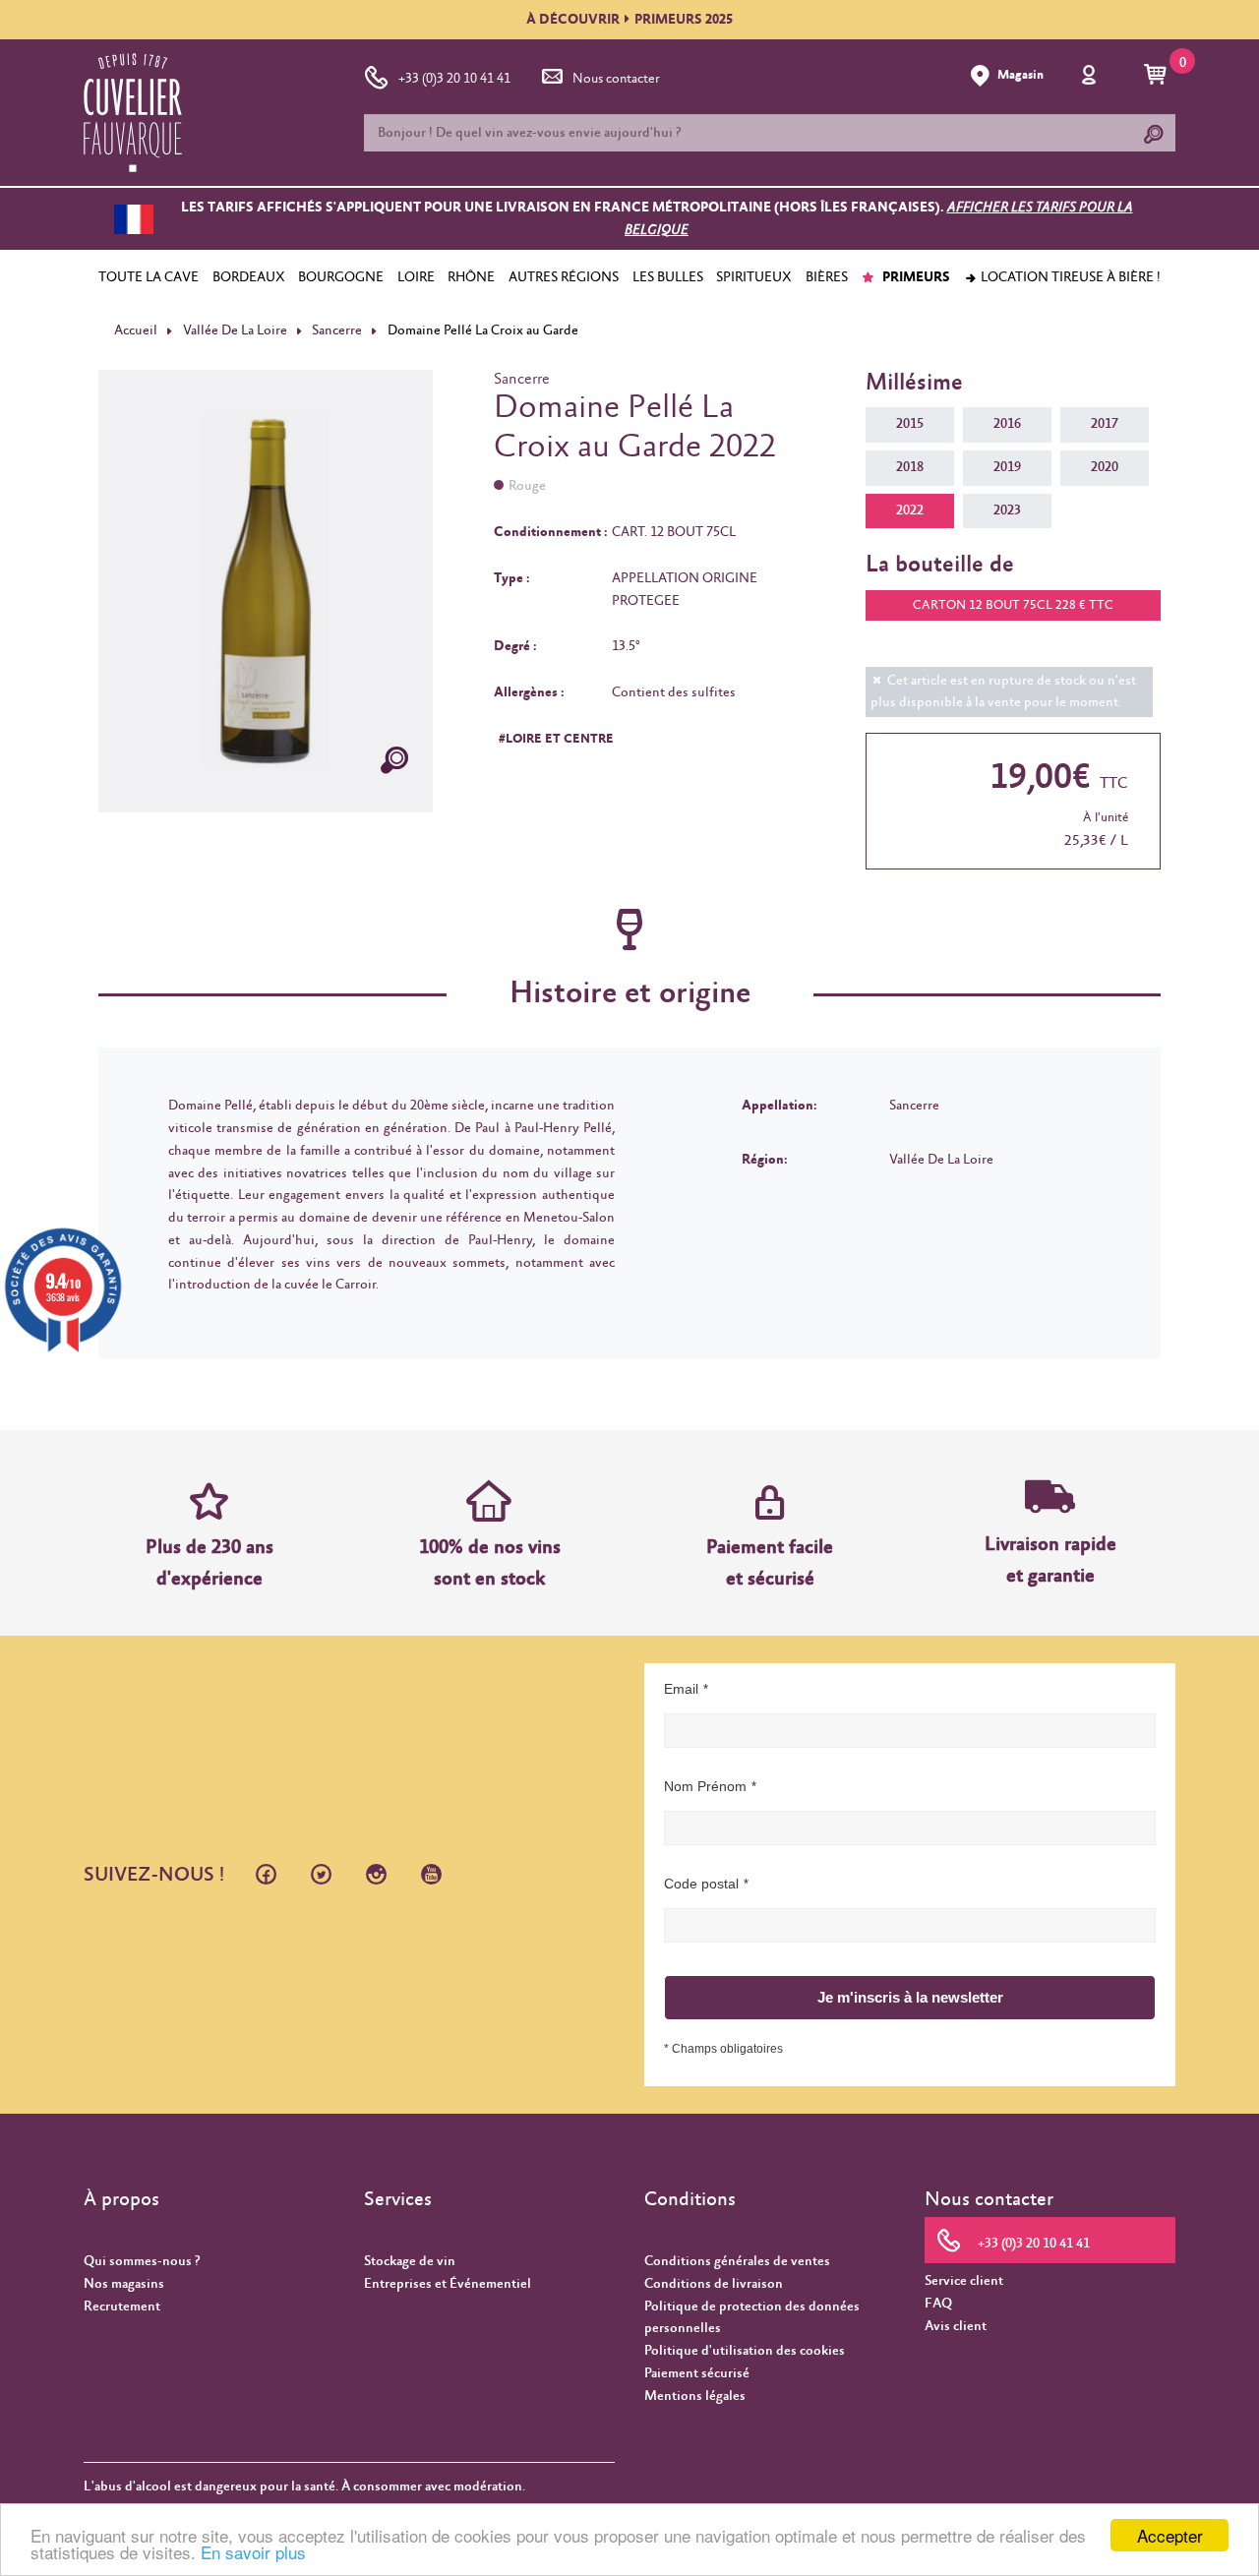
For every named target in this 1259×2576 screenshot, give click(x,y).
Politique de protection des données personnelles (752, 2318)
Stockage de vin (410, 2261)
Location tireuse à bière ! (1069, 277)
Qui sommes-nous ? (142, 2261)
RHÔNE (471, 277)
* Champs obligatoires (723, 2049)
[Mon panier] (1158, 76)
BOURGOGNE (341, 277)
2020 (1105, 467)
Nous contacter (616, 79)
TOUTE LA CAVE (149, 277)
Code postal (701, 1884)
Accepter (1170, 2535)
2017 (1105, 424)
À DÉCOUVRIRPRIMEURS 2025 (629, 20)
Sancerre (337, 330)
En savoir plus (253, 2552)
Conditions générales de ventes (737, 2261)
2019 (1007, 467)
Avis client (956, 2326)
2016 (1007, 424)
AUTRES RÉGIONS (564, 277)
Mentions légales (695, 2396)
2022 (910, 510)
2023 (1007, 510)
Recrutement (122, 2306)
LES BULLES (668, 277)
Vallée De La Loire (235, 330)
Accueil (136, 330)
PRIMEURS (915, 277)
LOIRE (416, 277)
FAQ (938, 2304)
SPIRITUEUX (754, 277)
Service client (964, 2281)
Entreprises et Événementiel (448, 2284)
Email (681, 1689)
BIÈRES (827, 277)
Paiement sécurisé (697, 2373)
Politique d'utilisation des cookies (745, 2351)
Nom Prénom (705, 1786)
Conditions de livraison (714, 2284)
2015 (910, 424)
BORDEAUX (249, 277)
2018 (910, 467)
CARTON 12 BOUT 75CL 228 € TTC (1013, 605)
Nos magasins (124, 2284)
